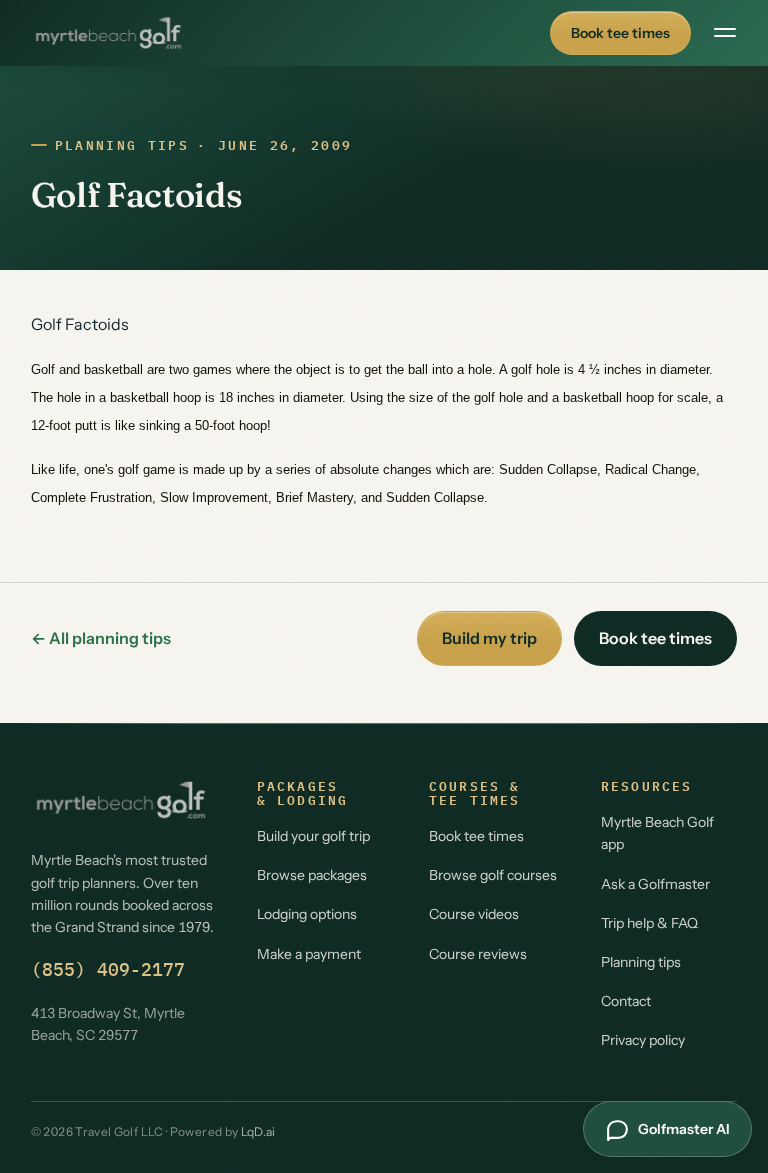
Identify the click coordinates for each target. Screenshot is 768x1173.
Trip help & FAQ (649, 923)
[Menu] (725, 33)
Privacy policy (643, 1040)
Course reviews (478, 954)
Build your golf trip (313, 836)
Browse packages (312, 875)
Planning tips (122, 145)
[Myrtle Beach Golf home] (108, 33)
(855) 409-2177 (108, 969)
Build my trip (489, 638)
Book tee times (620, 33)
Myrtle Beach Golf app (657, 833)
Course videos (474, 914)
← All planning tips (101, 638)
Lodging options (307, 914)
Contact (626, 1001)
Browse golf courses (493, 875)
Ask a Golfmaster (655, 884)
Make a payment (309, 954)
